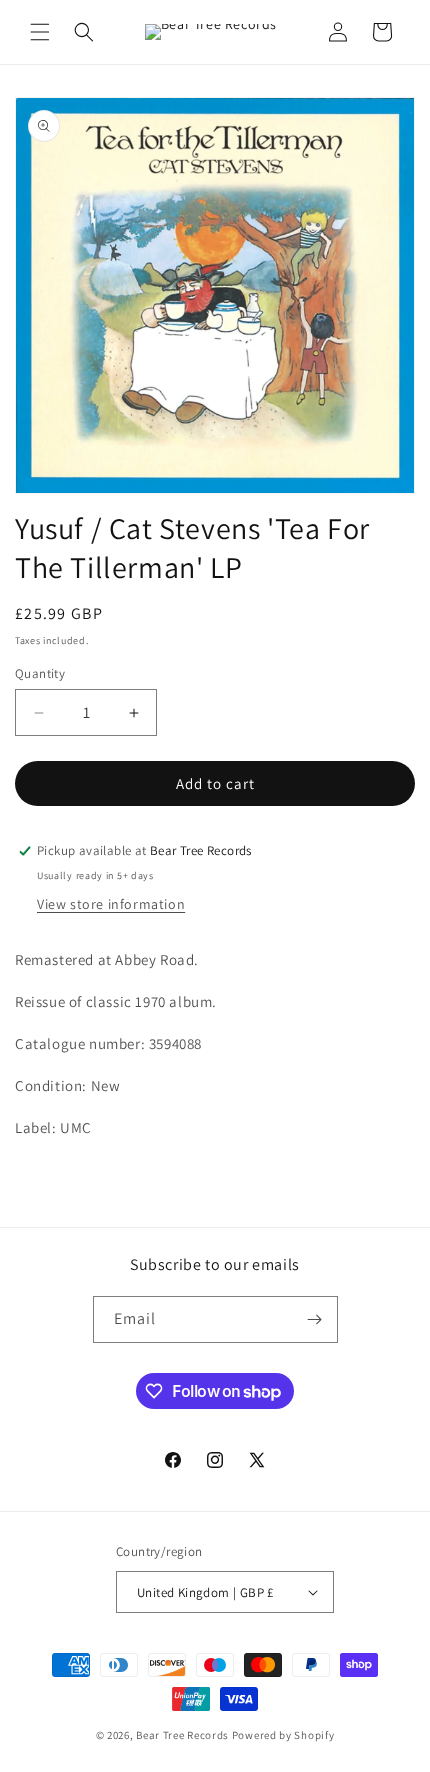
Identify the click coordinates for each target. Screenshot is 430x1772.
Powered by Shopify (283, 1735)
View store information (111, 904)
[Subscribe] (315, 1319)
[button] (40, 32)
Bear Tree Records (182, 1735)
